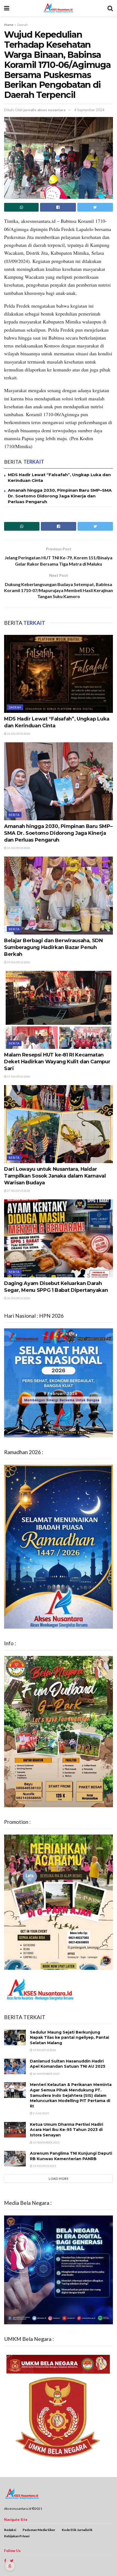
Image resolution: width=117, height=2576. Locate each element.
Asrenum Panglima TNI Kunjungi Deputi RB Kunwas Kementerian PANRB (71, 2156)
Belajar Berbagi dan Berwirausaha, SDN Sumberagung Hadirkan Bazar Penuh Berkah (53, 947)
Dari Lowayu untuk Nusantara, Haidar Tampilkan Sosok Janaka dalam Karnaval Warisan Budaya (55, 1176)
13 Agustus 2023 (44, 2166)
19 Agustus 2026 (44, 2050)
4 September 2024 (89, 110)
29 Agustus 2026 (18, 962)
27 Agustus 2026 (18, 1076)
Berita (14, 815)
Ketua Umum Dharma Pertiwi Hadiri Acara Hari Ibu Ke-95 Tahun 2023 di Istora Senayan (67, 2130)
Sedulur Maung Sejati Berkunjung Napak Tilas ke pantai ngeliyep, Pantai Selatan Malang (70, 2038)
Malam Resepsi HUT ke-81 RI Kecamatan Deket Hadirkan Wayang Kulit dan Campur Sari (57, 1062)
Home (9, 25)
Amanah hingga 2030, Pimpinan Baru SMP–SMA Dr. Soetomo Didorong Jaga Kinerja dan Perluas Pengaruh (60, 496)
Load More (59, 2179)
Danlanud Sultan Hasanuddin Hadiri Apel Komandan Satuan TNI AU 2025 (68, 2064)
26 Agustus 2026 (18, 1298)
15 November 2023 (46, 2142)
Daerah (22, 25)
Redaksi (10, 2530)
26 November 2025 (46, 2074)
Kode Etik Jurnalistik (77, 2530)
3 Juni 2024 (41, 2113)
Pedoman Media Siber (39, 2530)
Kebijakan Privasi (17, 2536)
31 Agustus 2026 (18, 734)
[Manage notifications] (10, 2566)
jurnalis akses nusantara (44, 110)
